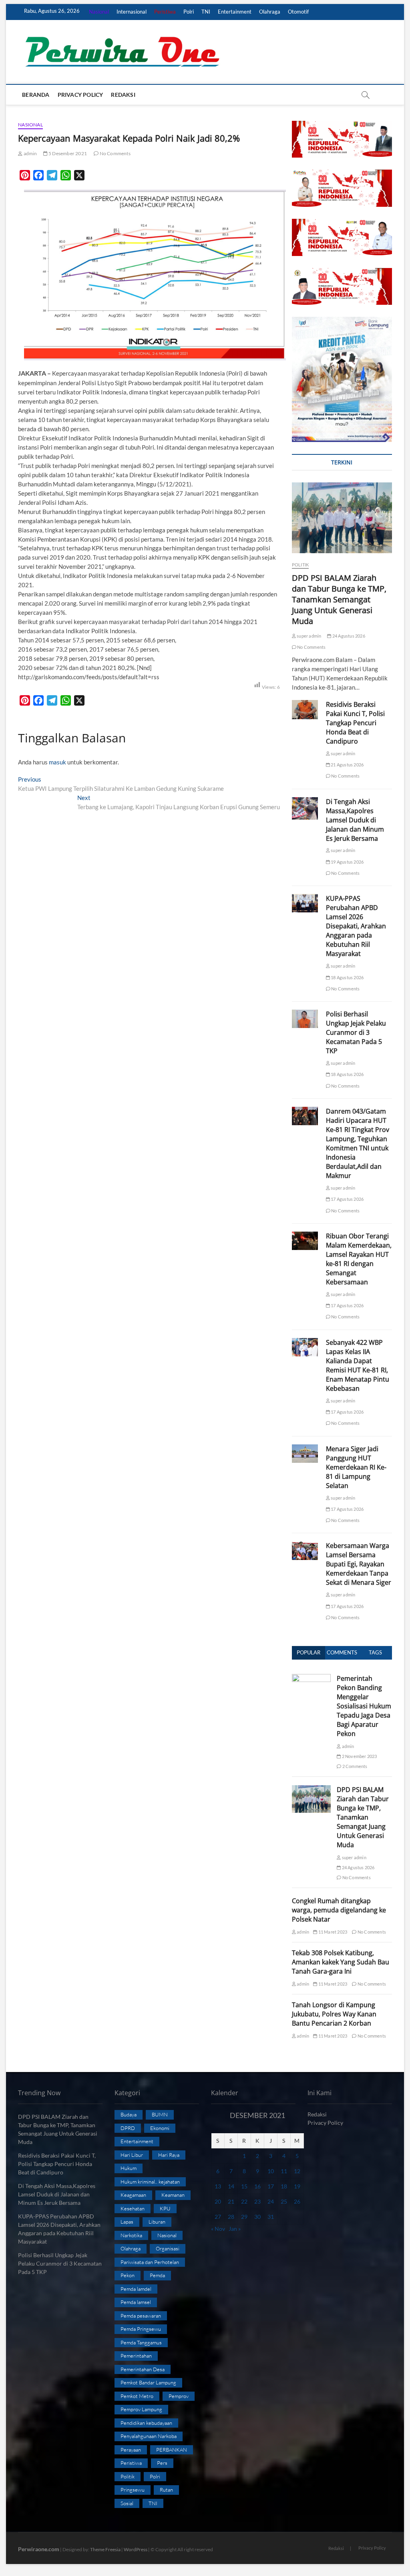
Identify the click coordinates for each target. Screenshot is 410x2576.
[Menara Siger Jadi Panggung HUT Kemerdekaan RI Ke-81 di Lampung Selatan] (305, 1454)
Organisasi (168, 2248)
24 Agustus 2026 (348, 636)
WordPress (136, 2549)
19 (297, 2186)
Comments (342, 1652)
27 (218, 2217)
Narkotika (131, 2235)
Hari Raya (169, 2155)
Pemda (157, 2275)
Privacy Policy (80, 95)
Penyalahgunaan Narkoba (149, 2436)
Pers (162, 2463)
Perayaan (131, 2450)
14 (231, 2186)
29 (244, 2217)
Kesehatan (133, 2208)
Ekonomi (160, 2128)
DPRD (128, 2128)
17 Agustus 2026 (347, 1199)
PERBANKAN (172, 2450)
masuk (57, 762)
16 (257, 2186)
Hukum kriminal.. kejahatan (150, 2182)
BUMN (160, 2114)
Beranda (36, 95)
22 (244, 2201)
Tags (375, 1652)
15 (244, 2186)
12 (297, 2171)
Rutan (166, 2490)
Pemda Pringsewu (141, 2329)
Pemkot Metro (137, 2396)
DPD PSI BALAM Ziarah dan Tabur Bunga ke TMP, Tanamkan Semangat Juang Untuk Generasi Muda (339, 599)
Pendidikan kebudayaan (146, 2423)
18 (284, 2186)
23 (257, 2201)
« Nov (218, 2229)
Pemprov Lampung (141, 2409)
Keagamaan (133, 2195)
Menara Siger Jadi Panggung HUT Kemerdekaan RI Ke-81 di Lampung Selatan (356, 1467)
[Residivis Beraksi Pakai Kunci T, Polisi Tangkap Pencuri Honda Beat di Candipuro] (305, 710)
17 (271, 2186)
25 (284, 2201)
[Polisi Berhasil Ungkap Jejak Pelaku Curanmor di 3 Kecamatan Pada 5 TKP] (305, 1019)
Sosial (127, 2503)
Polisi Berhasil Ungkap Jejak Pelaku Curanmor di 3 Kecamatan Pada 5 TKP (356, 1032)
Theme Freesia (105, 2549)
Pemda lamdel (136, 2289)
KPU (165, 2208)
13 (218, 2186)
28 (231, 2217)
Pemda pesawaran (141, 2316)
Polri (189, 12)
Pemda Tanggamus (141, 2342)
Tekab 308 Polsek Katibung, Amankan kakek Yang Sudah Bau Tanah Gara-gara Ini (341, 1962)
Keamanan (173, 2195)
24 (271, 2201)
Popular (309, 1652)
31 (271, 2217)
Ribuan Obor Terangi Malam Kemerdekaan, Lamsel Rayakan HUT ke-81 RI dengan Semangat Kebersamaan (359, 1259)
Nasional (99, 12)
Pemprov (179, 2396)
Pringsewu (133, 2490)
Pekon (128, 2275)
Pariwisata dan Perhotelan (150, 2262)
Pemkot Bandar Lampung (148, 2382)
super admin (309, 636)
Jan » (235, 2229)
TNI (206, 12)
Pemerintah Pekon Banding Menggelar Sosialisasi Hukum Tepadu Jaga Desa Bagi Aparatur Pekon (364, 1706)
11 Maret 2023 (332, 1932)
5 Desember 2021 (67, 153)
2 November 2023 (359, 1756)
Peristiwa (165, 12)
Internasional (132, 12)
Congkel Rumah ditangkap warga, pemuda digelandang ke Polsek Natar (339, 1910)
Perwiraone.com (39, 2549)
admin (30, 153)
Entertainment (235, 12)
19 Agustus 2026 (347, 862)
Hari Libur (132, 2155)
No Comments (114, 153)
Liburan (157, 2222)
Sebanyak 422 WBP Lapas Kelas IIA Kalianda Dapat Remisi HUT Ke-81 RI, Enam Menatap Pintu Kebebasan (358, 1365)
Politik (300, 565)
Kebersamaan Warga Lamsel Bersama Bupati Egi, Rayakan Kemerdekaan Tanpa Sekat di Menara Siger (359, 1564)
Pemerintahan (136, 2356)
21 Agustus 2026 (347, 765)
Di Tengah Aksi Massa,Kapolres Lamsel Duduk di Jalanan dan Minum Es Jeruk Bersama (355, 820)
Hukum (129, 2168)
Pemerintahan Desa (143, 2369)
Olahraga (270, 12)
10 (271, 2171)
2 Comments (354, 1766)
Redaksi (123, 95)
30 (257, 2217)
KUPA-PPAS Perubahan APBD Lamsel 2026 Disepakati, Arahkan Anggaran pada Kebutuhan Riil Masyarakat (356, 926)
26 (297, 2201)
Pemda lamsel (136, 2302)
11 (284, 2171)
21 (231, 2201)
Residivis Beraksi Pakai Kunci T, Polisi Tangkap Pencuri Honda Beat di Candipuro (355, 723)
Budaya (129, 2114)
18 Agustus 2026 (347, 977)
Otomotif (298, 12)
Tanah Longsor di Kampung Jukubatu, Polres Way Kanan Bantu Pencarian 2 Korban (334, 2014)
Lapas (127, 2222)
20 (218, 2201)
